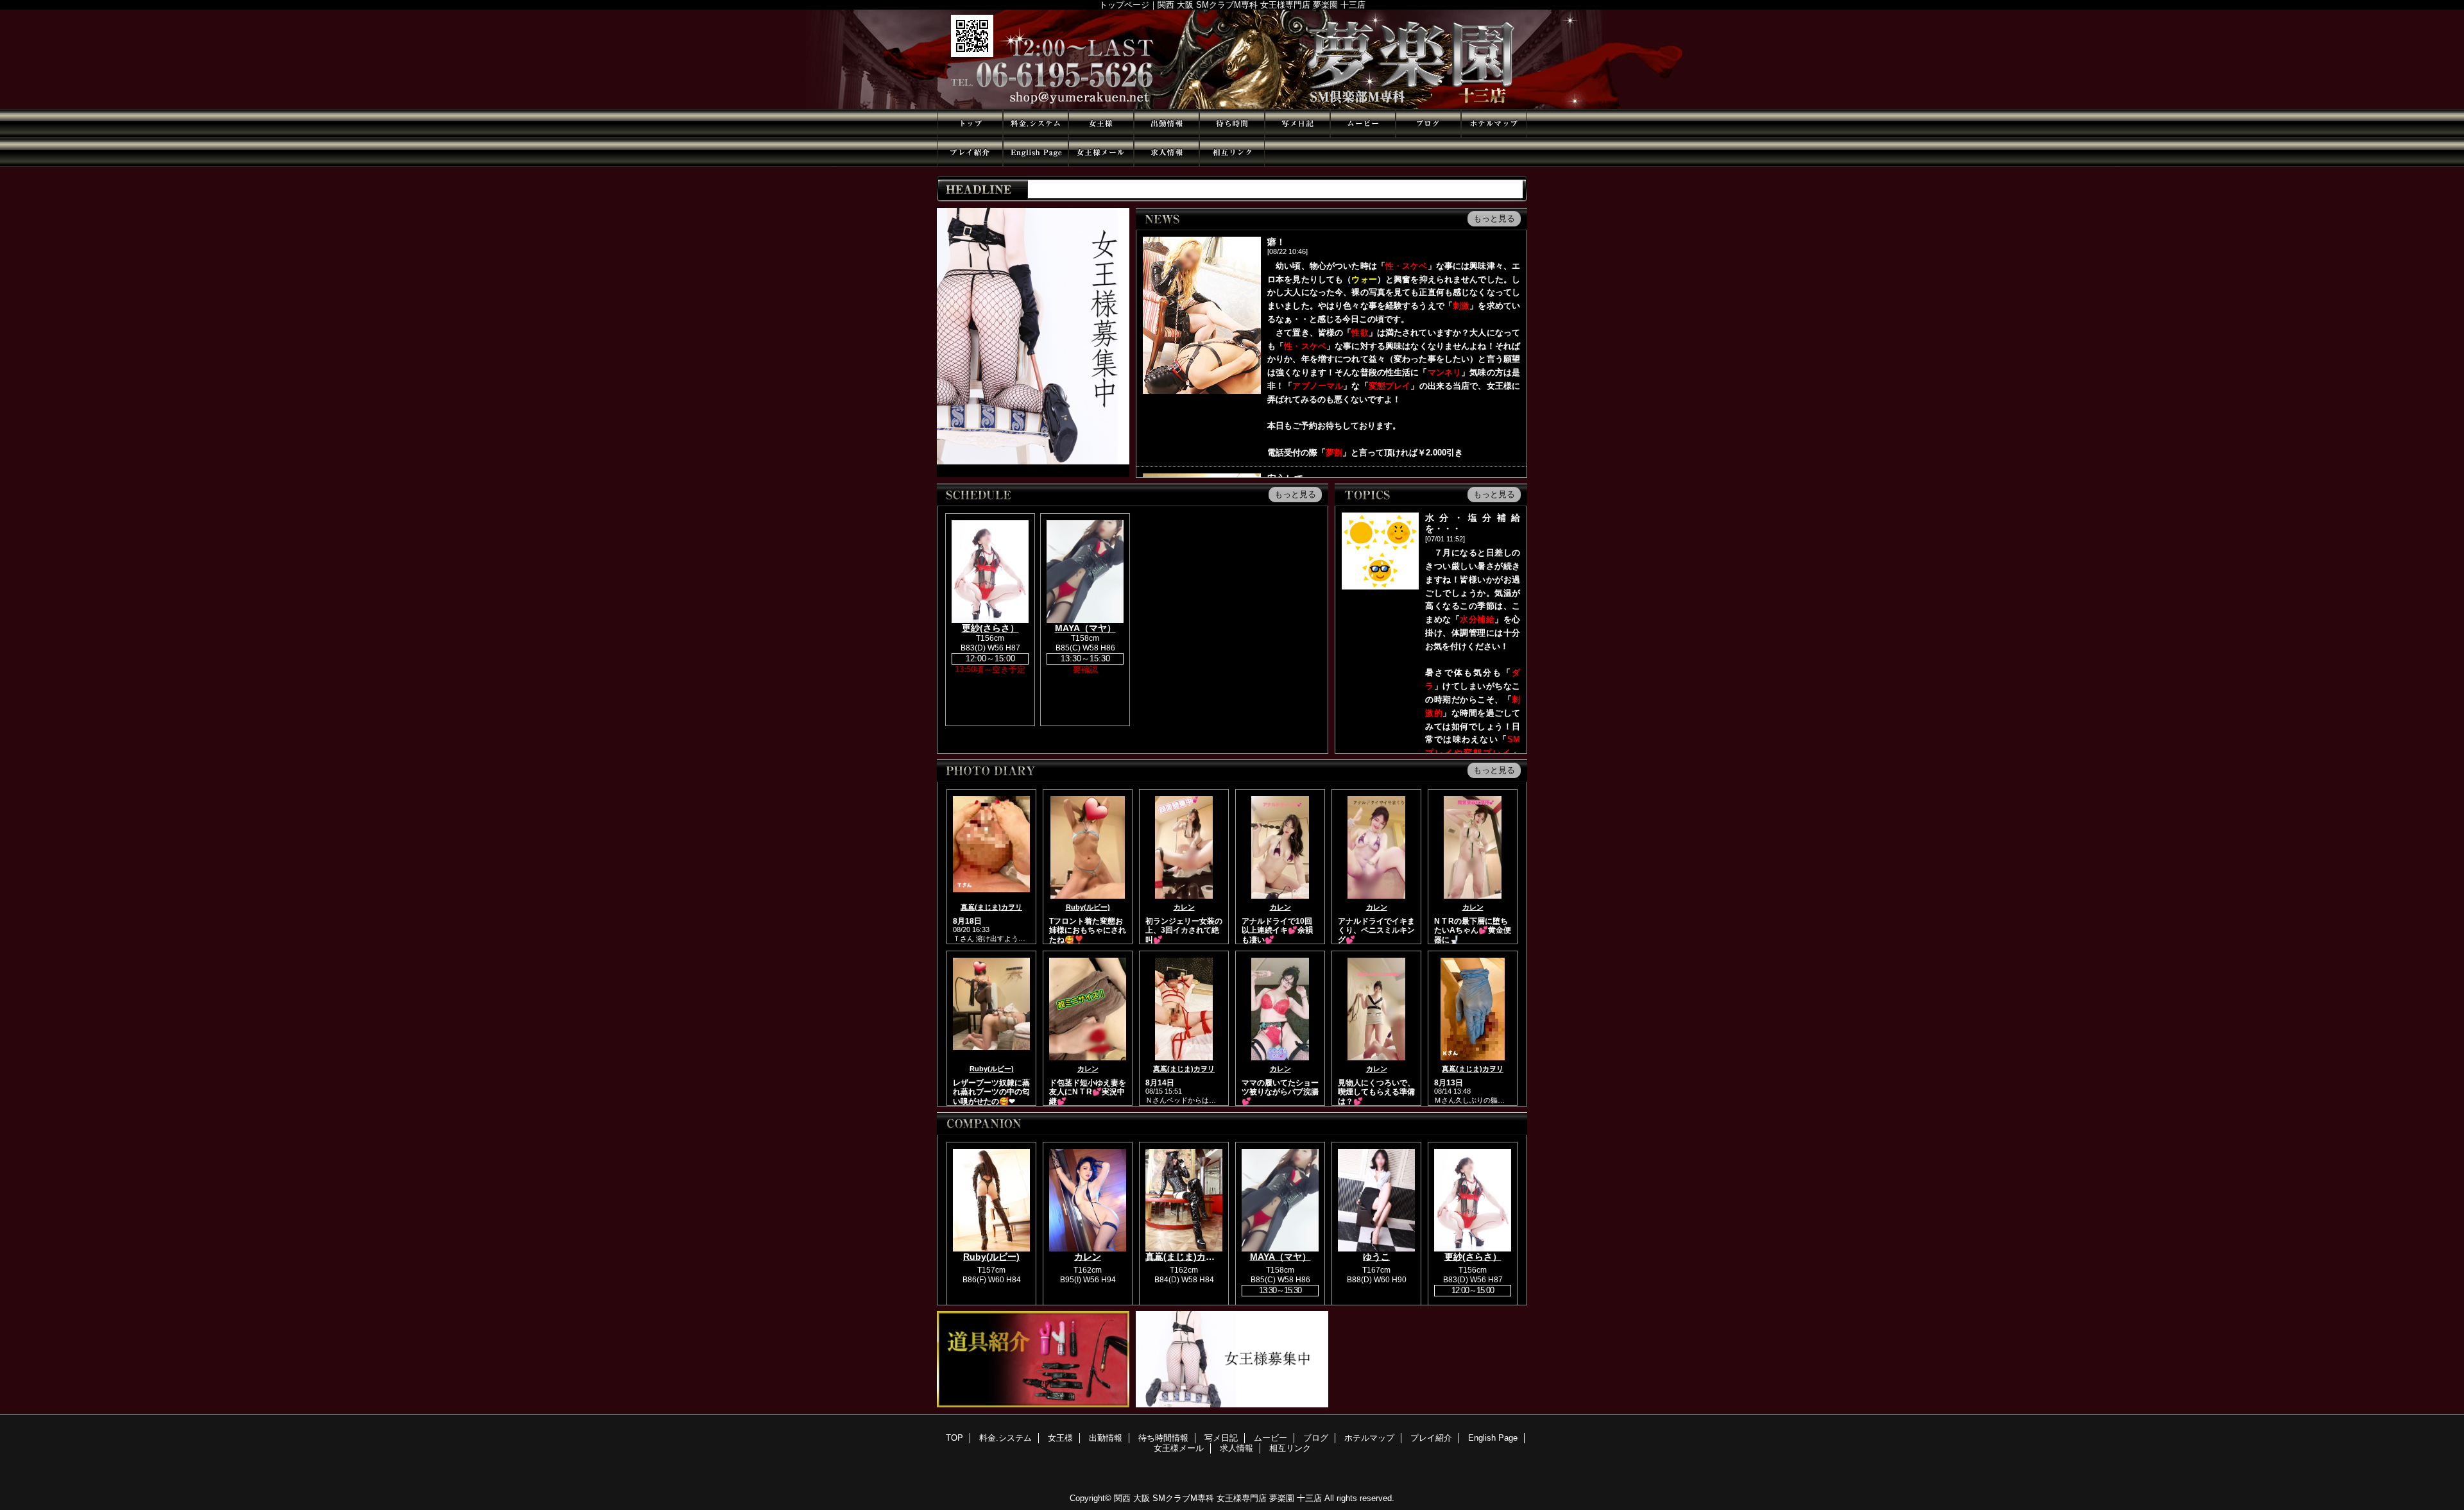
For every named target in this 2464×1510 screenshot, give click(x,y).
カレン (1184, 907)
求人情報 (1167, 152)
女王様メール (1101, 152)
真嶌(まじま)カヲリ (991, 907)
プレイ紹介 (970, 152)
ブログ (1428, 123)
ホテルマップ (1494, 123)
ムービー (1363, 123)
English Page (1036, 152)
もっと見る (1494, 218)
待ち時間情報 (1232, 123)
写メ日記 (1297, 123)
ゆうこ (1376, 1257)
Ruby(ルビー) (1088, 907)
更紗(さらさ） (990, 628)
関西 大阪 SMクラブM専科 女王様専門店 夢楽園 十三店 (1218, 1498)
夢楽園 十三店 (1232, 59)
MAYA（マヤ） (1085, 628)
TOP (970, 123)
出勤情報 (1167, 123)
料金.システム (1036, 123)
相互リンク (1232, 152)
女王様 (1101, 123)
